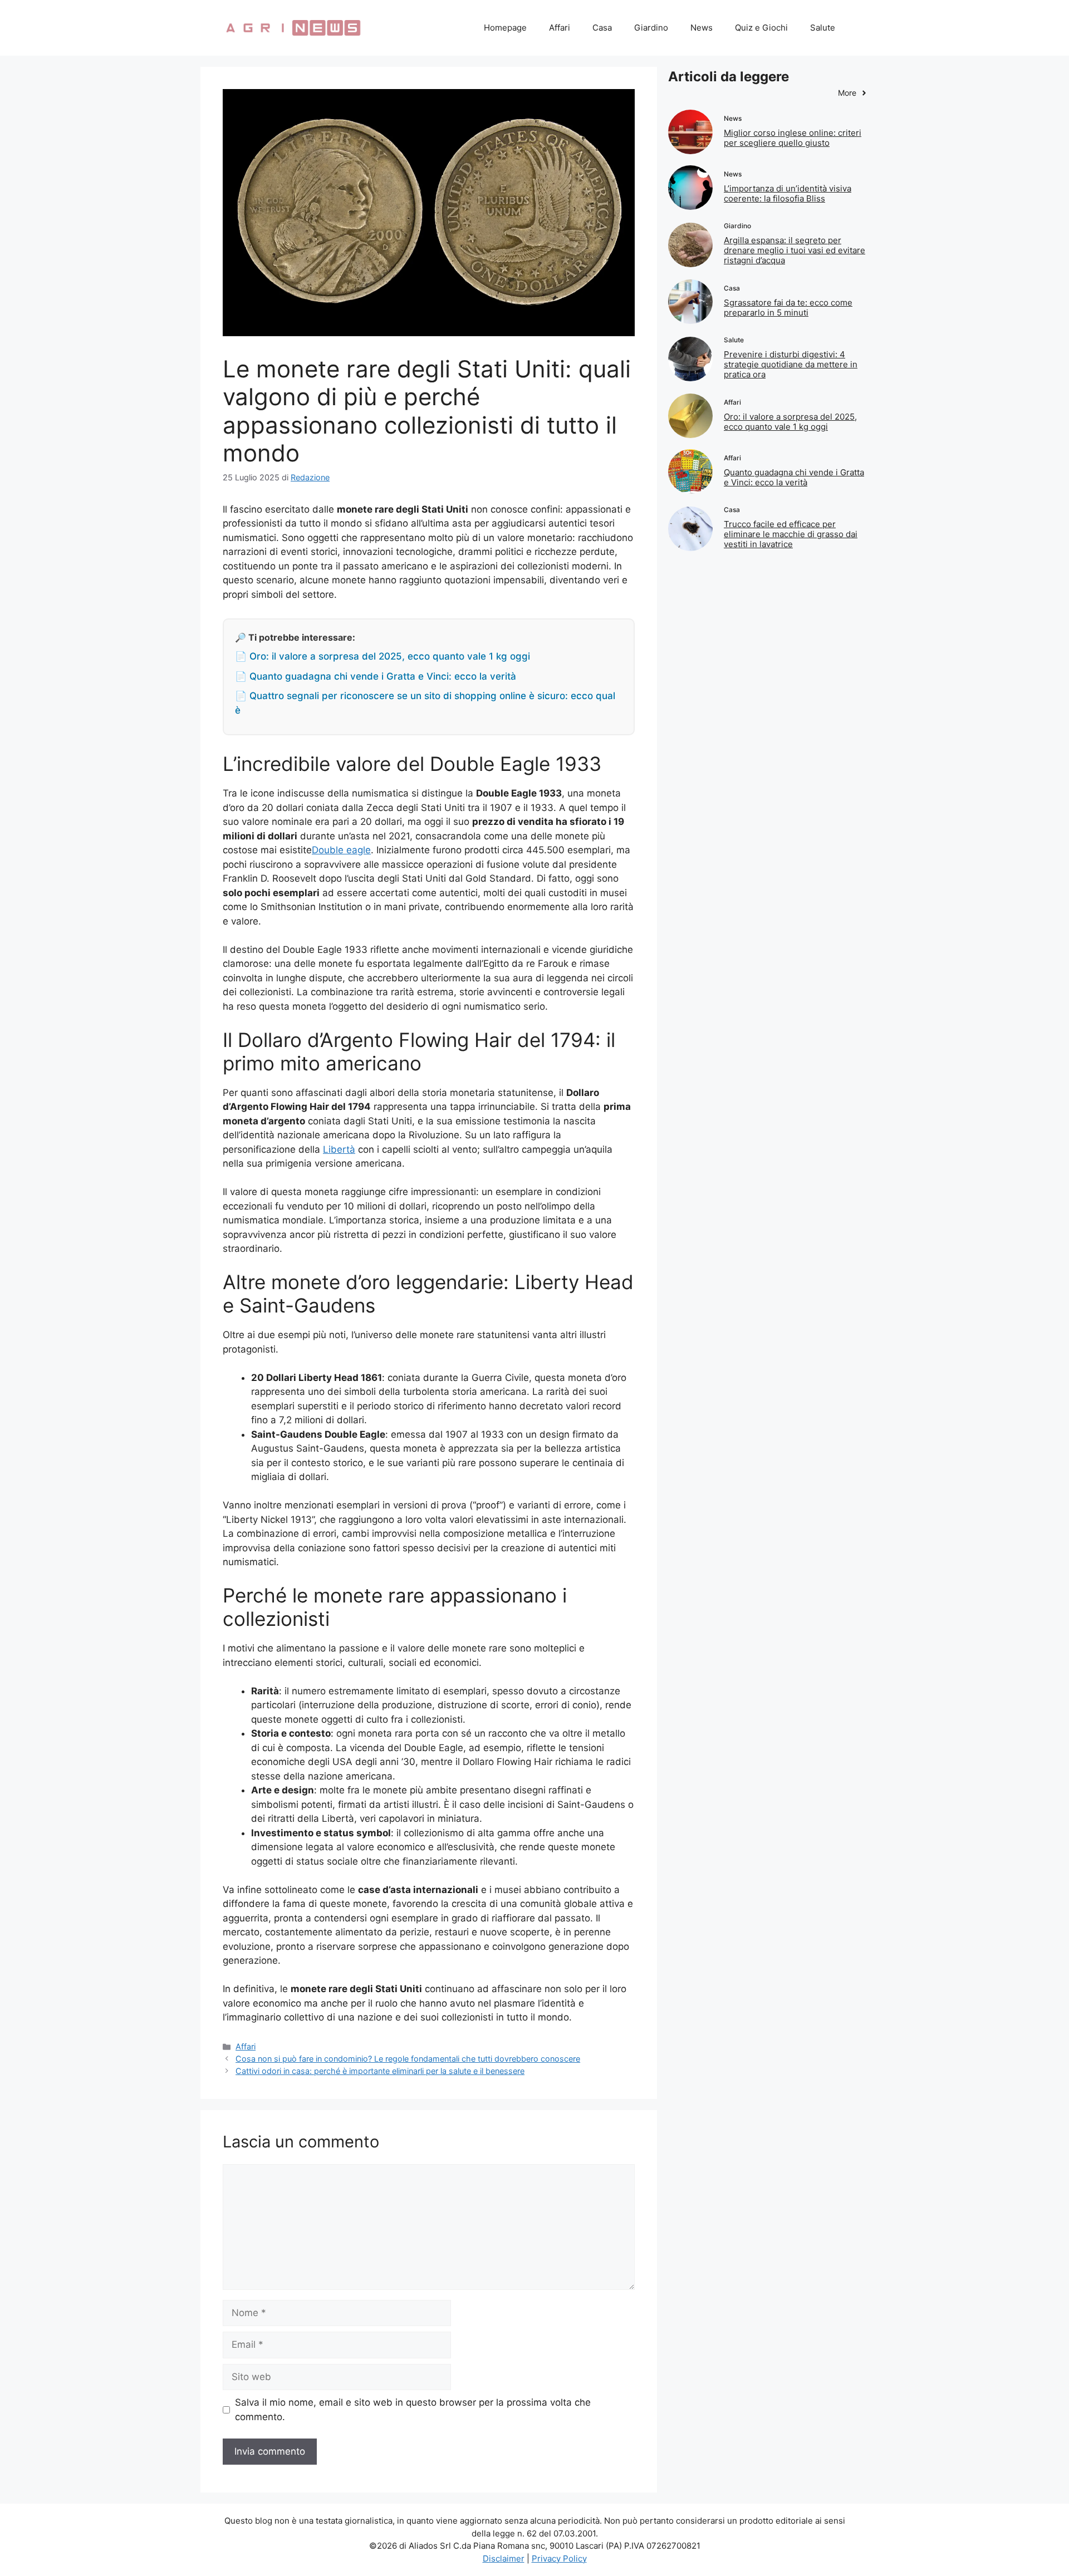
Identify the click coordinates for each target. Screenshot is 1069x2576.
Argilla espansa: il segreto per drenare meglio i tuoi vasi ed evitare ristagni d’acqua (795, 250)
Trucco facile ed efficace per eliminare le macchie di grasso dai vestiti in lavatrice (791, 534)
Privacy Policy (559, 2558)
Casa (602, 28)
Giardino (651, 28)
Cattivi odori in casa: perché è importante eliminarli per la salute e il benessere (380, 2071)
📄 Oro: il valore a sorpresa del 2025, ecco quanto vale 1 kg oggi (383, 656)
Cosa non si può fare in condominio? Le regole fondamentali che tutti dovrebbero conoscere (408, 2059)
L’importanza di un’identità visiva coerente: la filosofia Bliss (788, 193)
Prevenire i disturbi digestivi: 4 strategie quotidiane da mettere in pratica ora (791, 364)
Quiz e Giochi (761, 28)
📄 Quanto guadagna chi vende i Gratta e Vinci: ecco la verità (376, 676)
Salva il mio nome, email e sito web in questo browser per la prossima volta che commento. (413, 2410)
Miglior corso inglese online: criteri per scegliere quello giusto (793, 138)
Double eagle (341, 850)
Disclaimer (504, 2558)
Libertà (339, 1149)
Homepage (505, 28)
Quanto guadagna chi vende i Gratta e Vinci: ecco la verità (794, 477)
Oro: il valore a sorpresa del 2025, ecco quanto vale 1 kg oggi (790, 422)
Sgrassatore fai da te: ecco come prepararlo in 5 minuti (788, 308)
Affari (560, 28)
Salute (823, 28)
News (702, 28)
